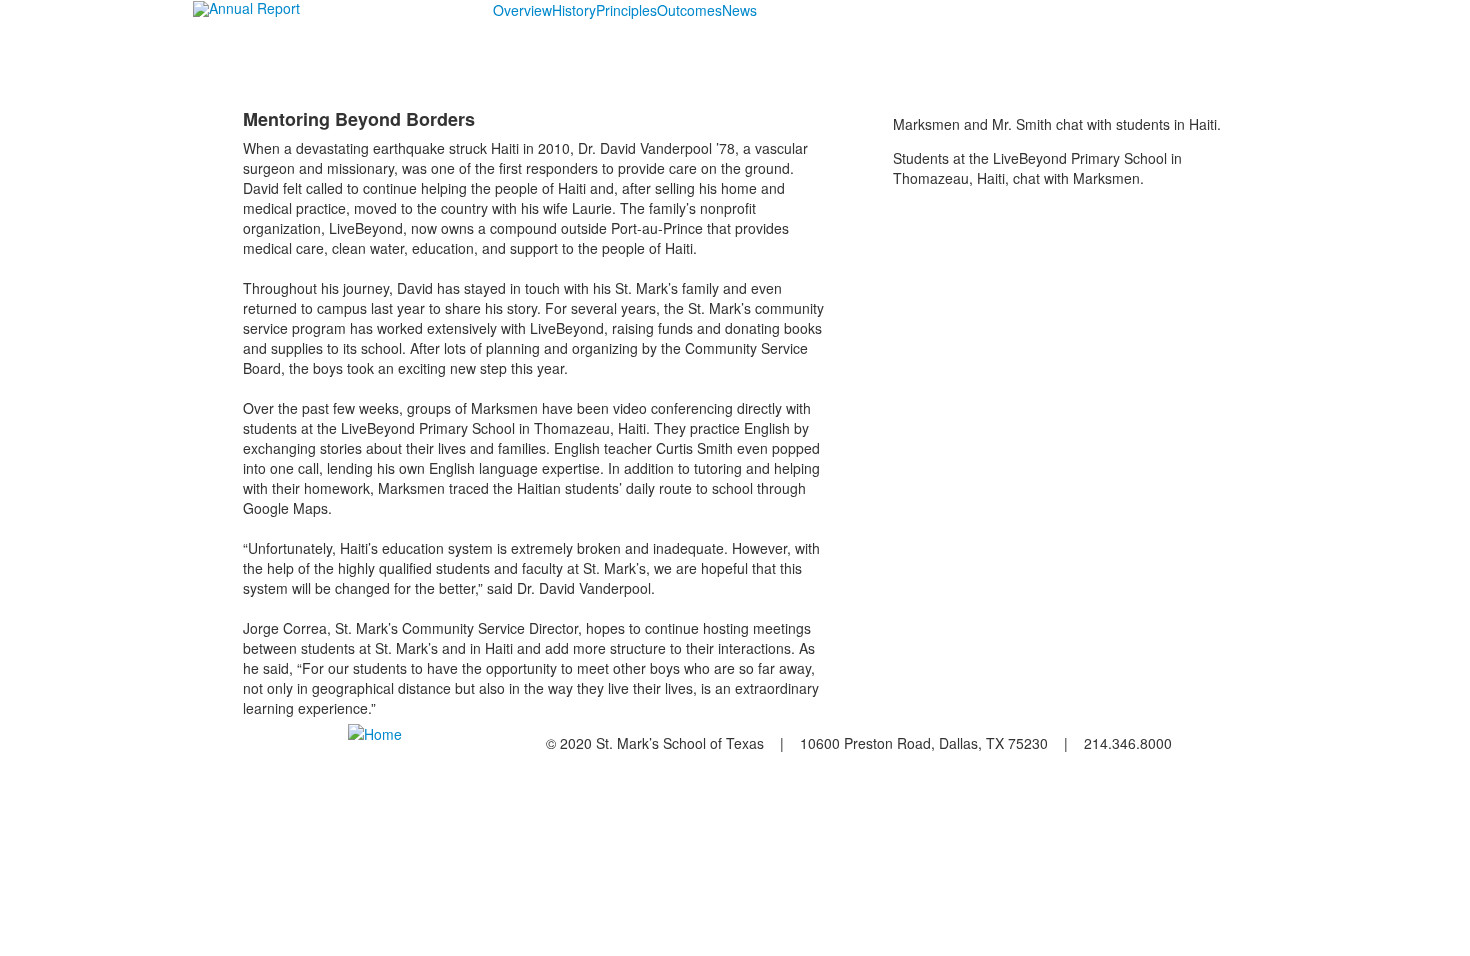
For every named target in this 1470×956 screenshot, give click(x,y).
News (739, 10)
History (574, 10)
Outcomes (689, 10)
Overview (522, 10)
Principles (626, 10)
